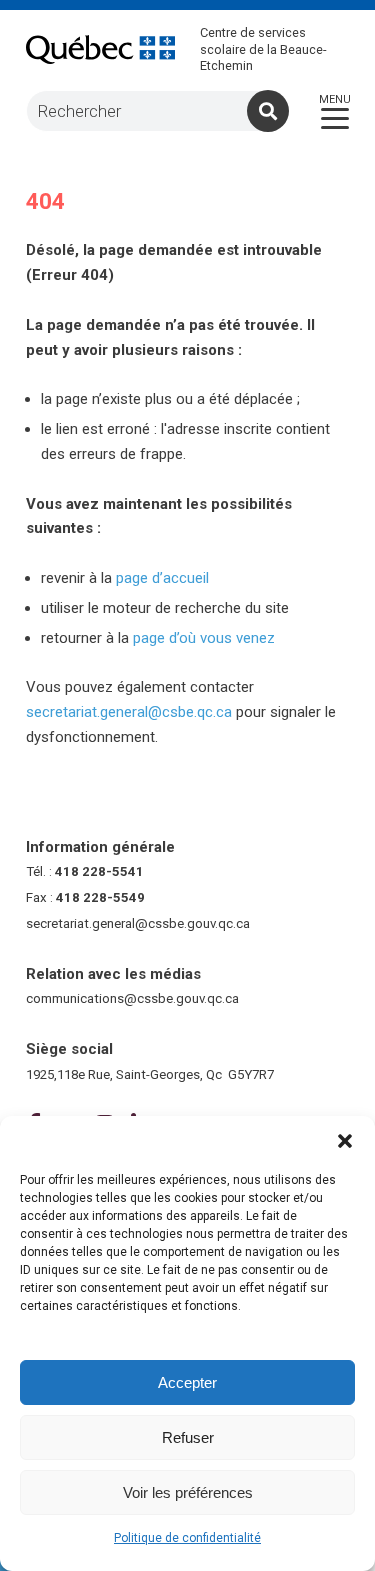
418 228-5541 (99, 871)
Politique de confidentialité (187, 1538)
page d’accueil (162, 578)
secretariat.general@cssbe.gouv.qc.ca (138, 923)
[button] (345, 1141)
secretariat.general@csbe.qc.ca (129, 712)
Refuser (188, 1437)
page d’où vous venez (204, 638)
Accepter (187, 1382)
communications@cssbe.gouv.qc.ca (132, 998)
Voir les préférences (188, 1492)
